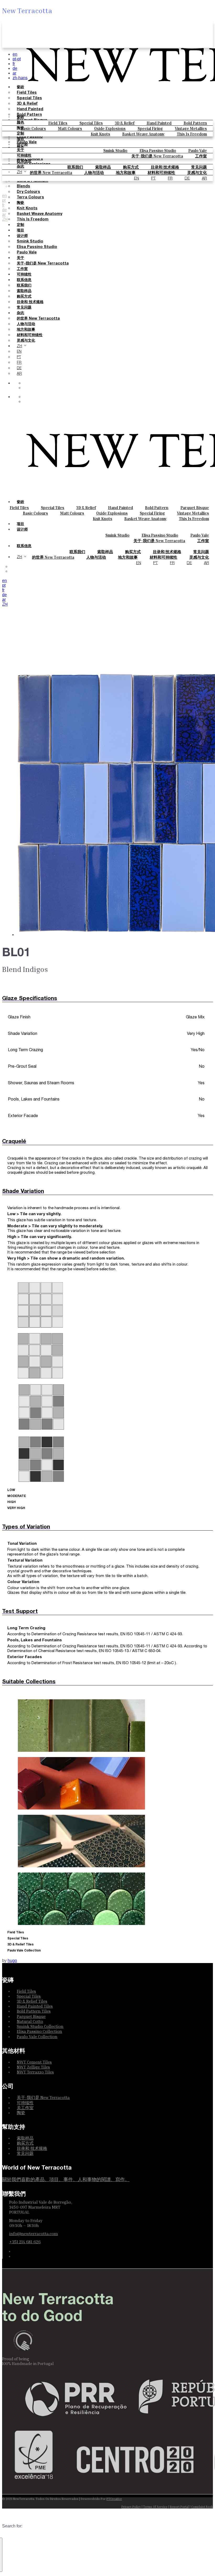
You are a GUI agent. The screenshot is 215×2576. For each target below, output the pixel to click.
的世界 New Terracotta (38, 319)
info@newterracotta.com (34, 2234)
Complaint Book (202, 2507)
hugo (12, 1961)
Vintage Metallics (191, 128)
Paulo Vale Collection (37, 2037)
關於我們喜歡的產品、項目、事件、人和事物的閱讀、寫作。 (66, 2179)
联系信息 (24, 161)
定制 (20, 134)
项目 (20, 139)
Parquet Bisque (195, 507)
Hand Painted (159, 123)
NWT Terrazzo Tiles (35, 2072)
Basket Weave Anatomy (143, 134)
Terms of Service (155, 2507)
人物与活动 (26, 324)
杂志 (20, 167)
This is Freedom (192, 134)
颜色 (20, 123)
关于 (20, 150)
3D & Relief (125, 123)
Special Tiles (91, 123)
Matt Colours (70, 128)
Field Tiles (58, 123)
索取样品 (103, 167)
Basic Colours (33, 128)
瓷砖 (20, 117)
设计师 (22, 145)
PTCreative (114, 2499)
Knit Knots (100, 134)
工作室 (201, 156)
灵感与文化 (26, 341)
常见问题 (199, 167)
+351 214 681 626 (25, 2242)
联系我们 (75, 167)
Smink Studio (115, 150)
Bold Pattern (195, 123)
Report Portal (179, 2507)
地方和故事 (26, 330)
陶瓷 (20, 128)
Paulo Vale (198, 150)
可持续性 (24, 156)
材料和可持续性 (30, 335)
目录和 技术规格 (165, 167)
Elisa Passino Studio (158, 150)
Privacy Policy (131, 2507)
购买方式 (131, 167)
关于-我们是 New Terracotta (157, 156)
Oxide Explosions (110, 128)
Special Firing (150, 128)
